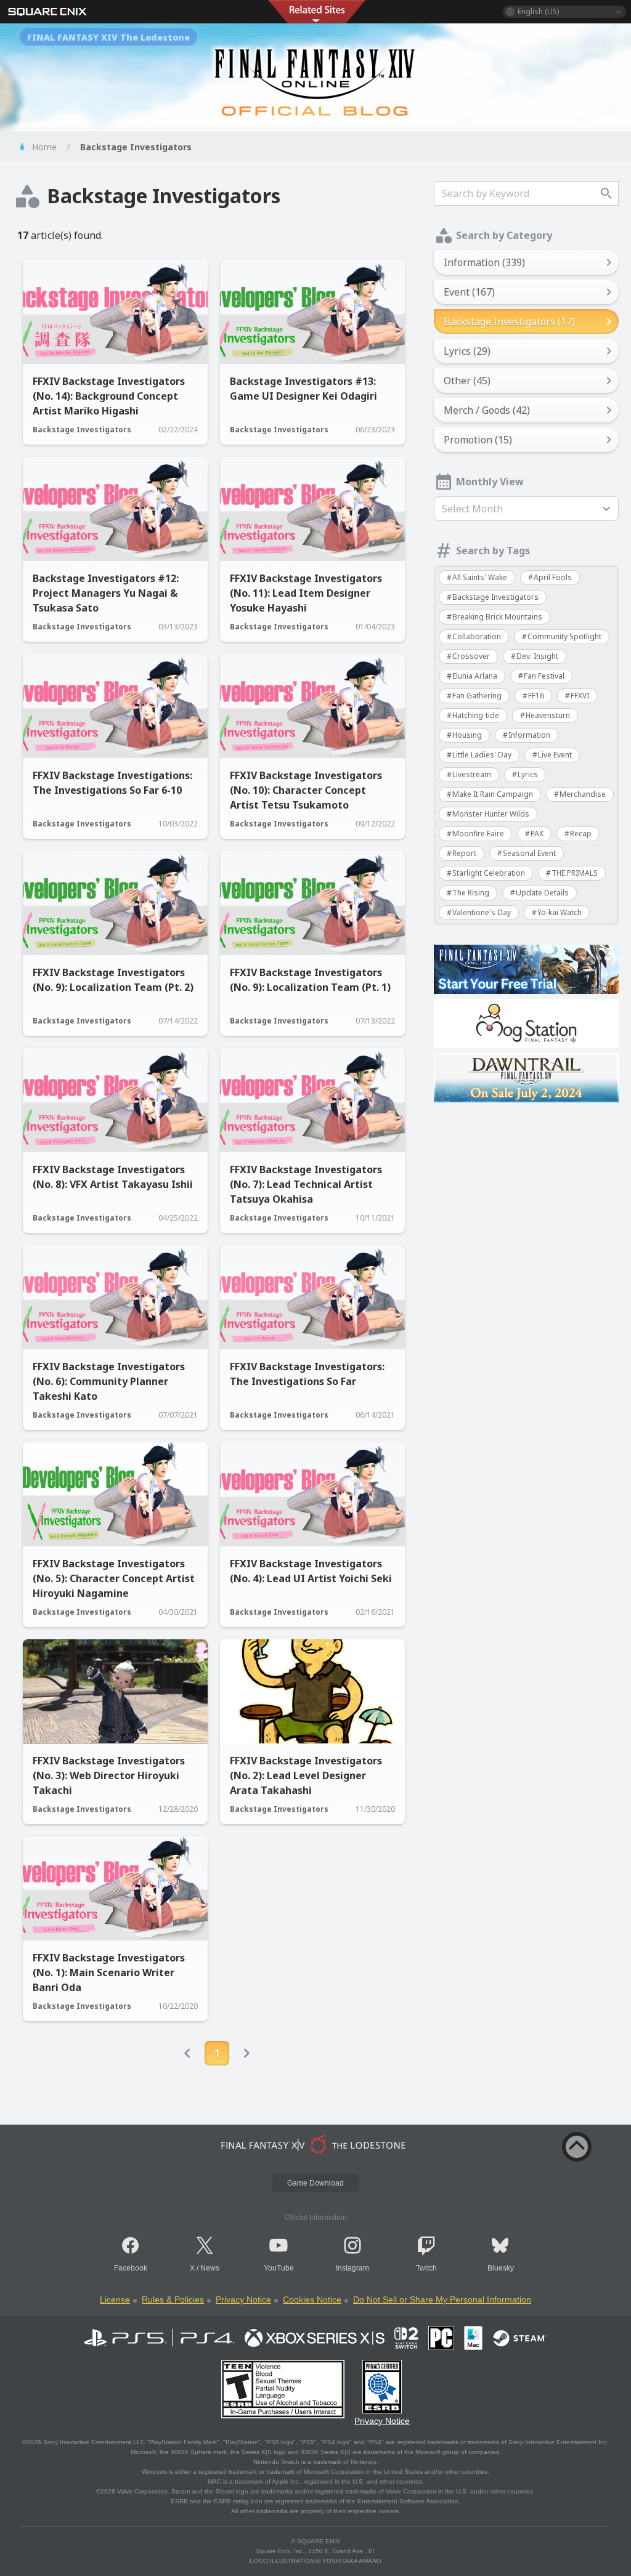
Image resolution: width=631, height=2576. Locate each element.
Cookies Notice (312, 2299)
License (115, 2299)
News (210, 2268)
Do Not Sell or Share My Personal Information (442, 2299)
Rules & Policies (173, 2299)
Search (606, 193)
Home (44, 147)
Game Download (315, 2183)
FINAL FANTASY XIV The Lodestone (108, 37)
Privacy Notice (243, 2299)
